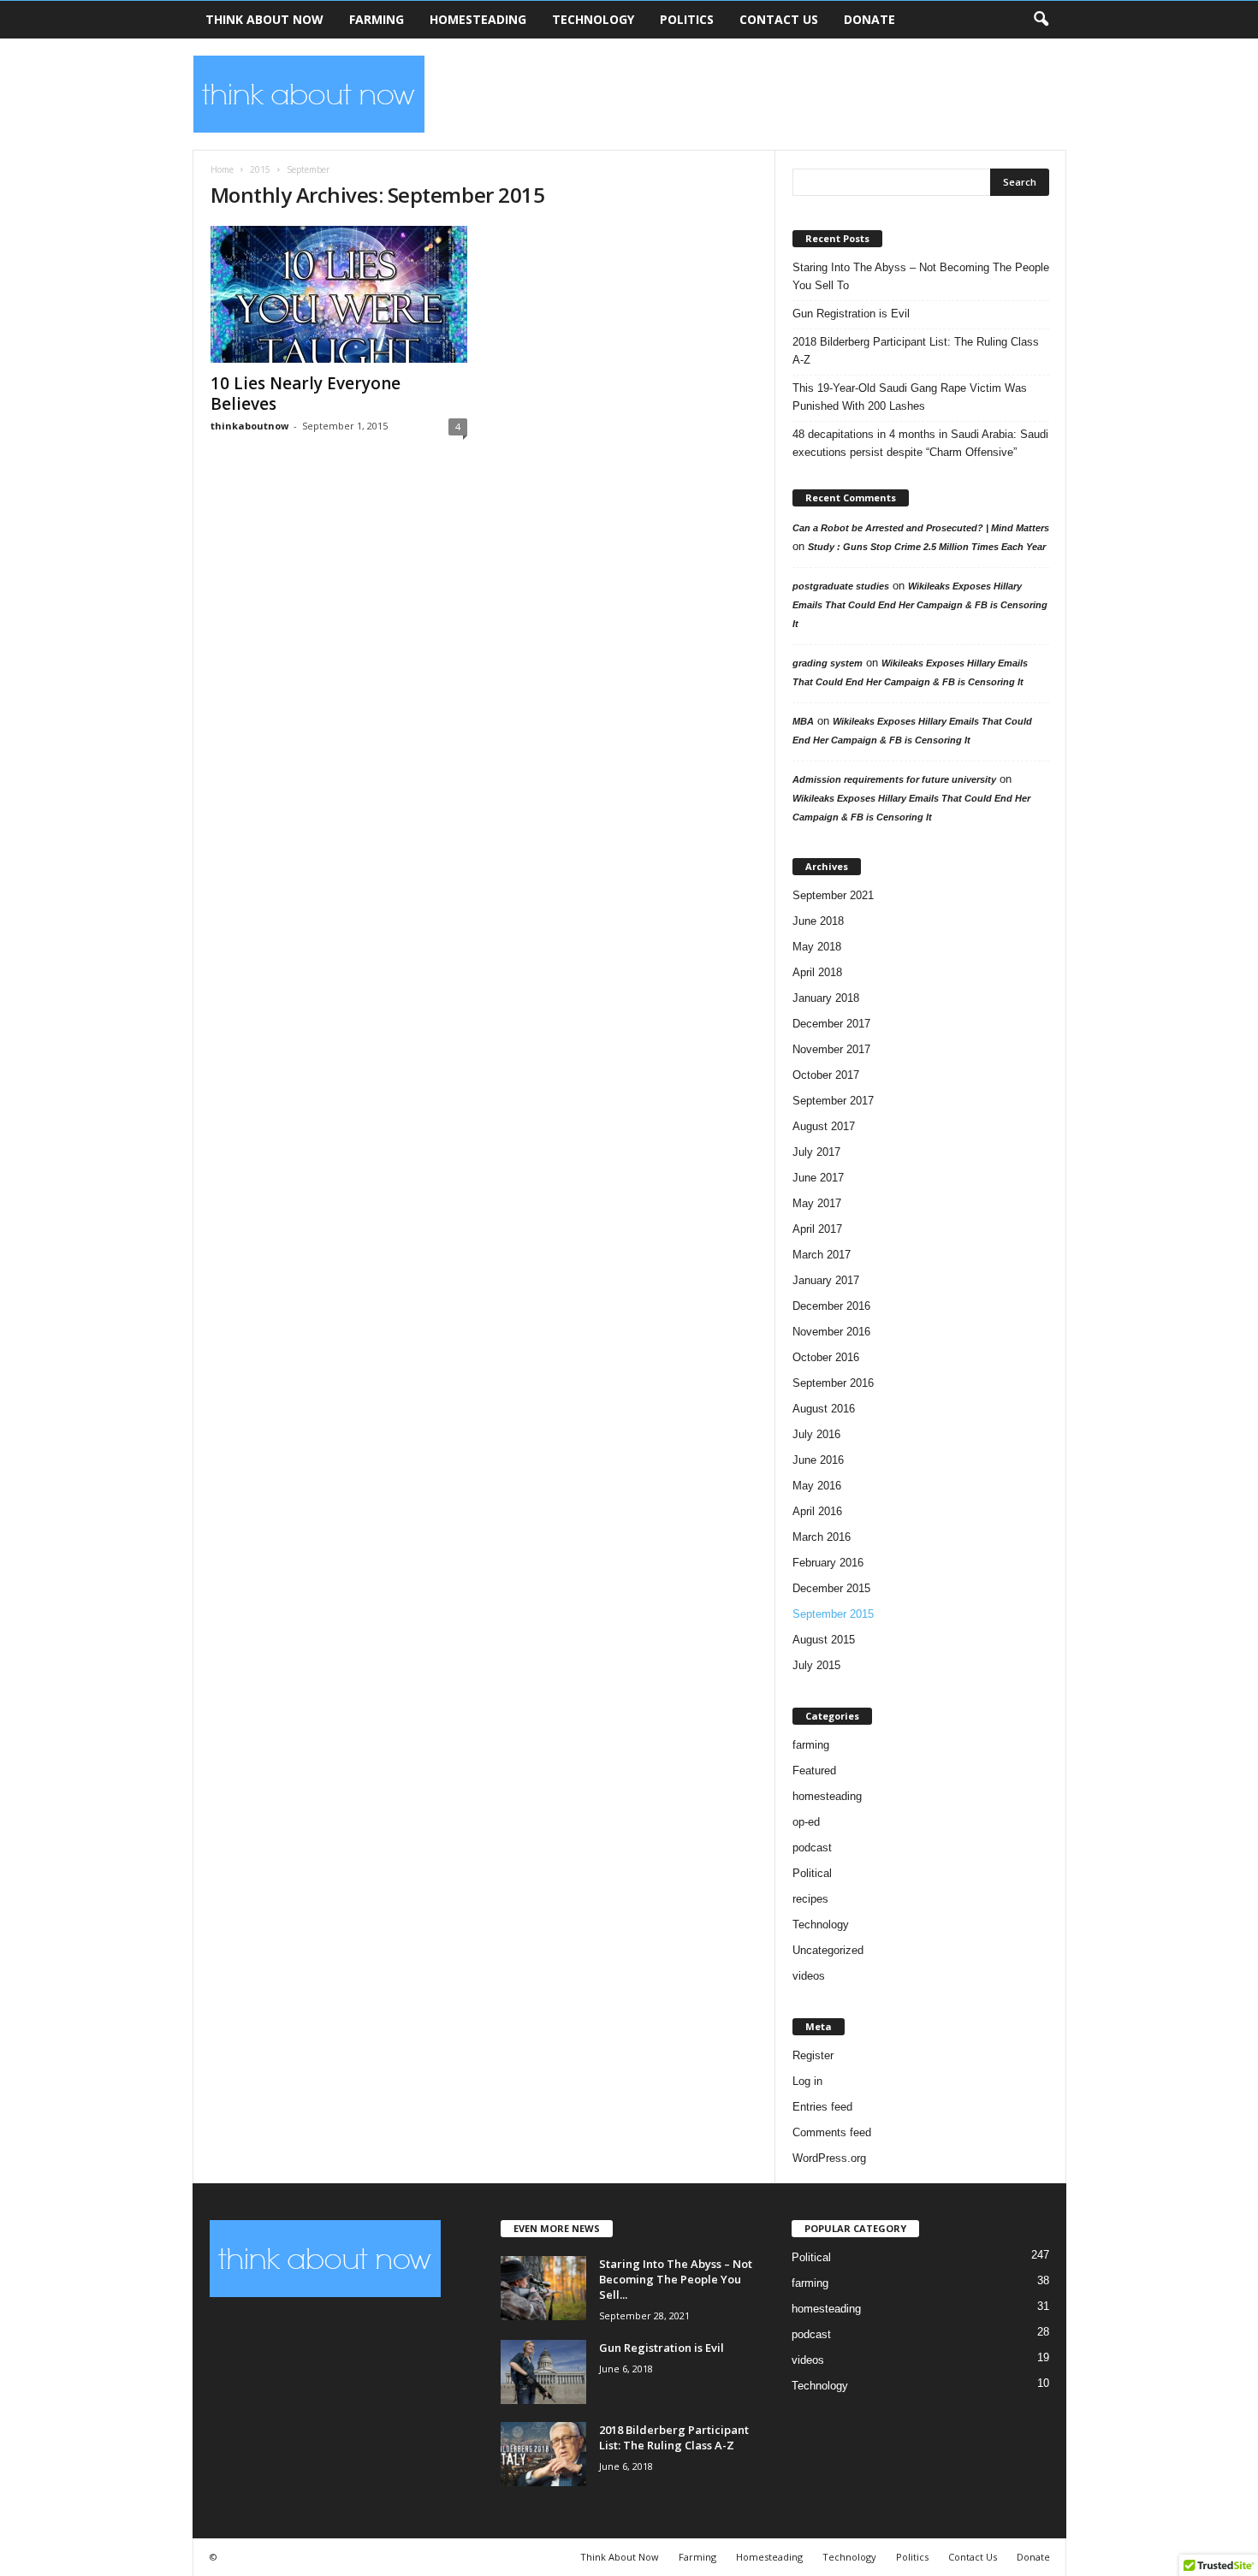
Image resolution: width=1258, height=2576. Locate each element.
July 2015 (816, 1665)
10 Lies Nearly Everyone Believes (306, 394)
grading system (828, 663)
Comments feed (832, 2132)
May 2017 (817, 1203)
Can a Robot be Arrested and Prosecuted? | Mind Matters (921, 528)
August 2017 (824, 1126)
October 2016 (826, 1357)
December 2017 (831, 1024)
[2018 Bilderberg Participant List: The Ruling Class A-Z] (543, 2454)
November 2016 (831, 1332)
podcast (812, 1848)
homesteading (827, 1796)
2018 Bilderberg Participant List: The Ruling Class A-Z (916, 351)
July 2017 (816, 1152)
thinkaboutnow (249, 426)
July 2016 (816, 1434)
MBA (803, 721)
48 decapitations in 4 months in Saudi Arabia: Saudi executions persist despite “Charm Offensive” (920, 443)
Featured (814, 1771)
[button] (1041, 20)
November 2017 (831, 1049)
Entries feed (822, 2107)
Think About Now (264, 19)
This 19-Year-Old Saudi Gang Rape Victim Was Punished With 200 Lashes (910, 397)
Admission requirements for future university (894, 779)
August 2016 (824, 1409)
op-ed (806, 1822)
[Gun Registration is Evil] (543, 2372)
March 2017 (822, 1255)
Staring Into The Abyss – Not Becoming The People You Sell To (921, 276)
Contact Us (779, 19)
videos (809, 1976)
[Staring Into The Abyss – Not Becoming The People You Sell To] (543, 2288)
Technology (593, 19)
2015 (260, 169)
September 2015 (833, 1614)
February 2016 (828, 1563)
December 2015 (831, 1588)
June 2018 (818, 921)
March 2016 (822, 1537)
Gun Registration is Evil (851, 314)
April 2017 (817, 1229)
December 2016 (831, 1306)
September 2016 (833, 1383)
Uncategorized (828, 1950)
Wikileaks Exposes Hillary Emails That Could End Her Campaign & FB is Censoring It (920, 605)
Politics (687, 19)
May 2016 (817, 1486)
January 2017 (826, 1280)
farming (811, 1745)
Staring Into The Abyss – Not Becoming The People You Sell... (676, 2279)
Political (812, 1873)
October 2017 (826, 1075)
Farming (377, 19)
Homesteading (478, 19)
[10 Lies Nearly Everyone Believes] (339, 294)
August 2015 (824, 1640)
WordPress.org (829, 2158)
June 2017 (818, 1178)
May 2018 (817, 947)
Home (222, 169)
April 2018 (817, 972)
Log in (807, 2081)
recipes (810, 1899)
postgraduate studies (841, 586)
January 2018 (826, 998)
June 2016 (818, 1460)
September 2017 (833, 1101)
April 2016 (817, 1511)
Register (813, 2055)
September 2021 (833, 895)
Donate (869, 19)
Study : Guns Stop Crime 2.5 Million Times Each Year (927, 547)
